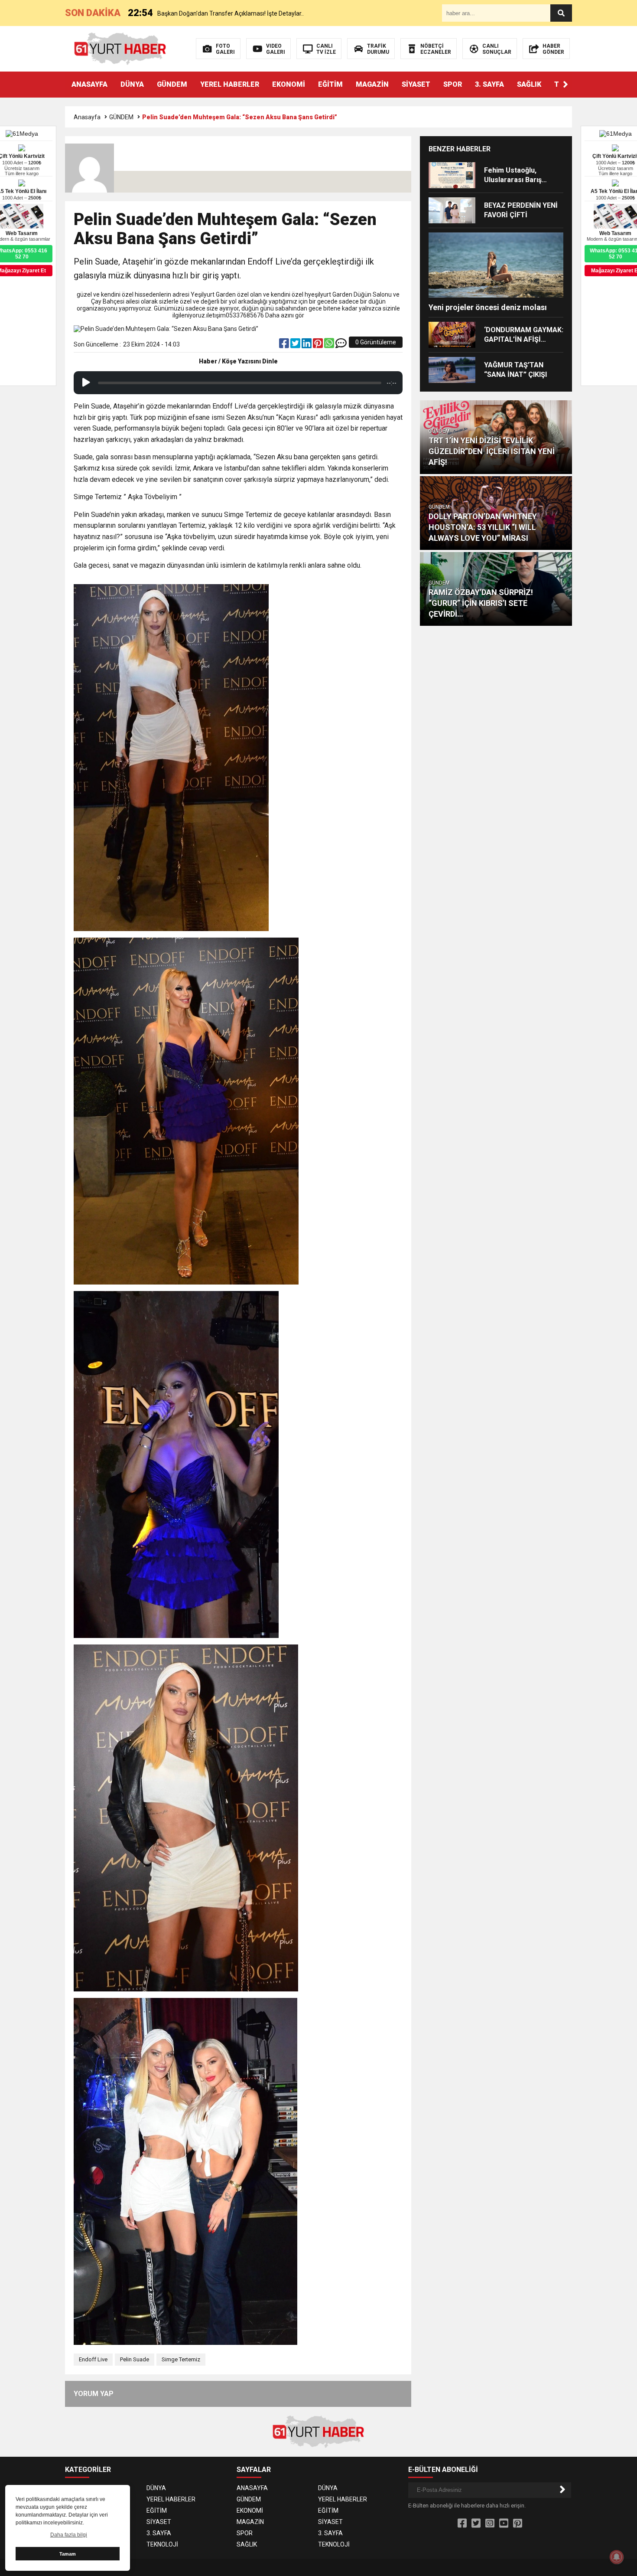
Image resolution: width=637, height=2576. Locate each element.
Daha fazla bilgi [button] (69, 2535)
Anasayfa (87, 117)
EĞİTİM (330, 84)
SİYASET (416, 84)
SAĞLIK (529, 84)
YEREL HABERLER (230, 84)
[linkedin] (307, 345)
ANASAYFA (89, 84)
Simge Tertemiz (181, 2359)
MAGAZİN (372, 84)
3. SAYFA (489, 84)
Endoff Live (93, 2359)
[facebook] (285, 345)
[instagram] (490, 2524)
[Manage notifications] (617, 2557)
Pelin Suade (135, 2359)
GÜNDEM (172, 84)
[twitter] (296, 345)
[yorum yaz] (341, 345)
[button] (565, 85)
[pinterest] (318, 345)
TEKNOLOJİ (162, 2544)
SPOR (453, 84)
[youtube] (504, 2524)
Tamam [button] (68, 2554)
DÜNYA (132, 84)
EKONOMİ (289, 84)
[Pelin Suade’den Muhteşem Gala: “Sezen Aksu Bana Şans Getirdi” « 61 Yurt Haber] (120, 48)
